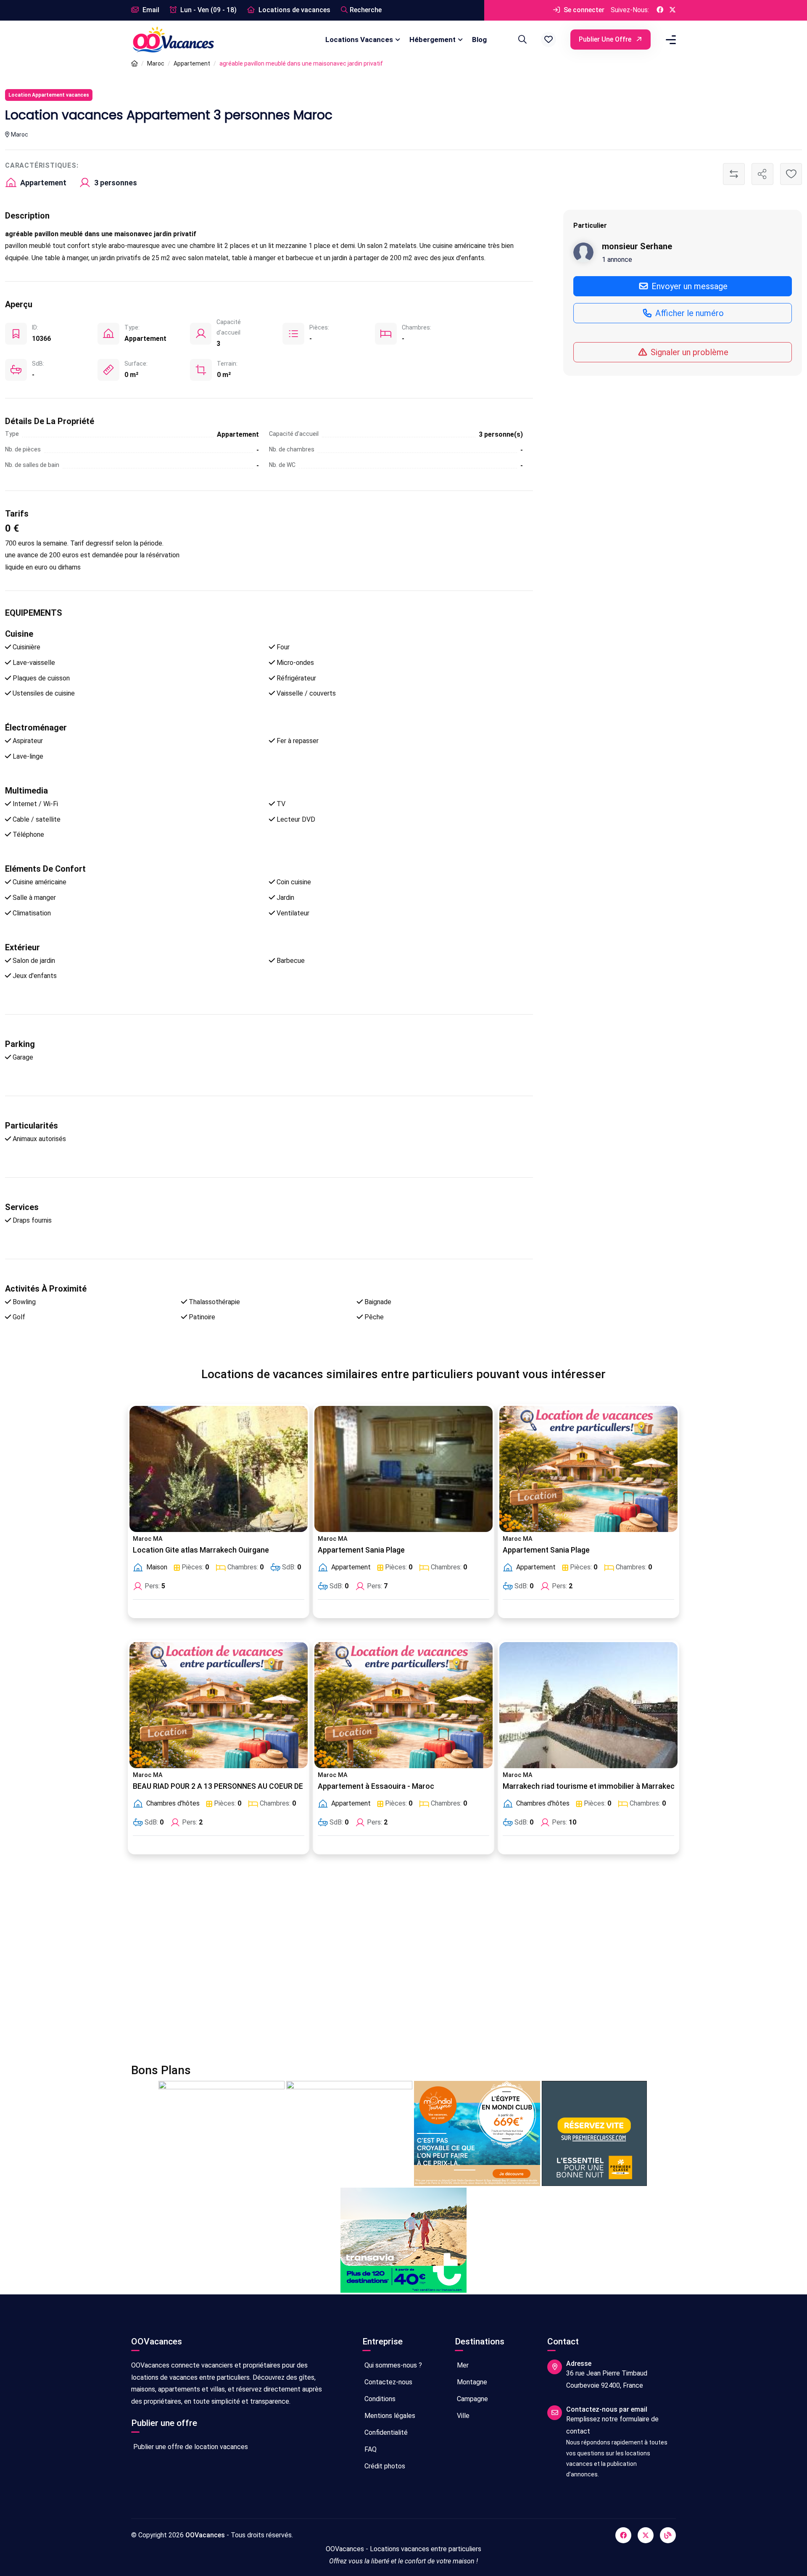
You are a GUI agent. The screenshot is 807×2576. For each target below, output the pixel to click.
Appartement (192, 63)
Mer (462, 2365)
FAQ (370, 2449)
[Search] (521, 40)
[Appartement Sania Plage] (403, 1469)
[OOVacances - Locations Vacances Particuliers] (134, 64)
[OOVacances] (173, 39)
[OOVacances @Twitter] (672, 10)
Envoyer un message (688, 286)
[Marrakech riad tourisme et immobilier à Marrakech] (588, 1705)
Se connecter (583, 10)
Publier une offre (606, 39)
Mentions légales (389, 2416)
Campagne (472, 2399)
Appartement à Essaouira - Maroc (376, 1786)
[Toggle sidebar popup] (670, 40)
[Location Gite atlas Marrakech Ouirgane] (219, 1469)
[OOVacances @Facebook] (660, 10)
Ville (462, 2416)
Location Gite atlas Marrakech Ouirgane (201, 1550)
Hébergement (433, 40)
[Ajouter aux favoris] (791, 174)
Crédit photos (384, 2466)
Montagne (471, 2382)
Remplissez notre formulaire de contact (612, 2425)
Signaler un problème (688, 352)
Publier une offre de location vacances (190, 2447)
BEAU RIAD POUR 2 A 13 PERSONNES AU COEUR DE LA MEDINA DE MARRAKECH (266, 1786)
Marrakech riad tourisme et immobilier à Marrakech (591, 1786)
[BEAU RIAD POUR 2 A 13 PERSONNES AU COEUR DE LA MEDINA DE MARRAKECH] (219, 1705)
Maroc (156, 63)
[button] (549, 40)
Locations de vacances (294, 10)
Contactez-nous (388, 2382)
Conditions (379, 2399)
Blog (479, 40)
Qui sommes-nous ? (392, 2365)
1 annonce (617, 259)
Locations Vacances (359, 40)
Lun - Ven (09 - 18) (208, 10)
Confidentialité (385, 2432)
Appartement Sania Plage (361, 1550)
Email (150, 10)
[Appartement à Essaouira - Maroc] (403, 1705)
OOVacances (205, 2535)
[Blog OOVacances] (668, 2535)
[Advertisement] (383, 1964)
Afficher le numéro (688, 313)
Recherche (366, 10)
